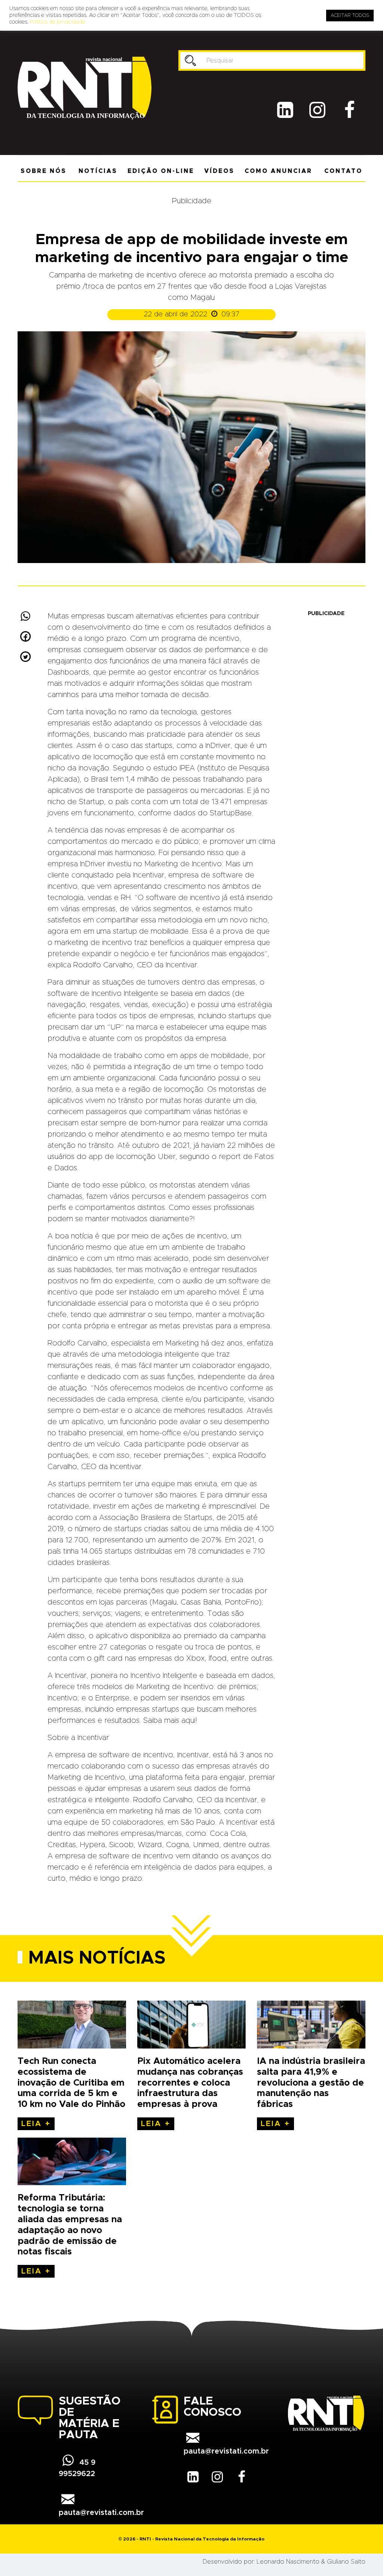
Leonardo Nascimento (288, 2562)
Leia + (36, 2124)
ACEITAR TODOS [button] (350, 16)
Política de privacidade (58, 22)
